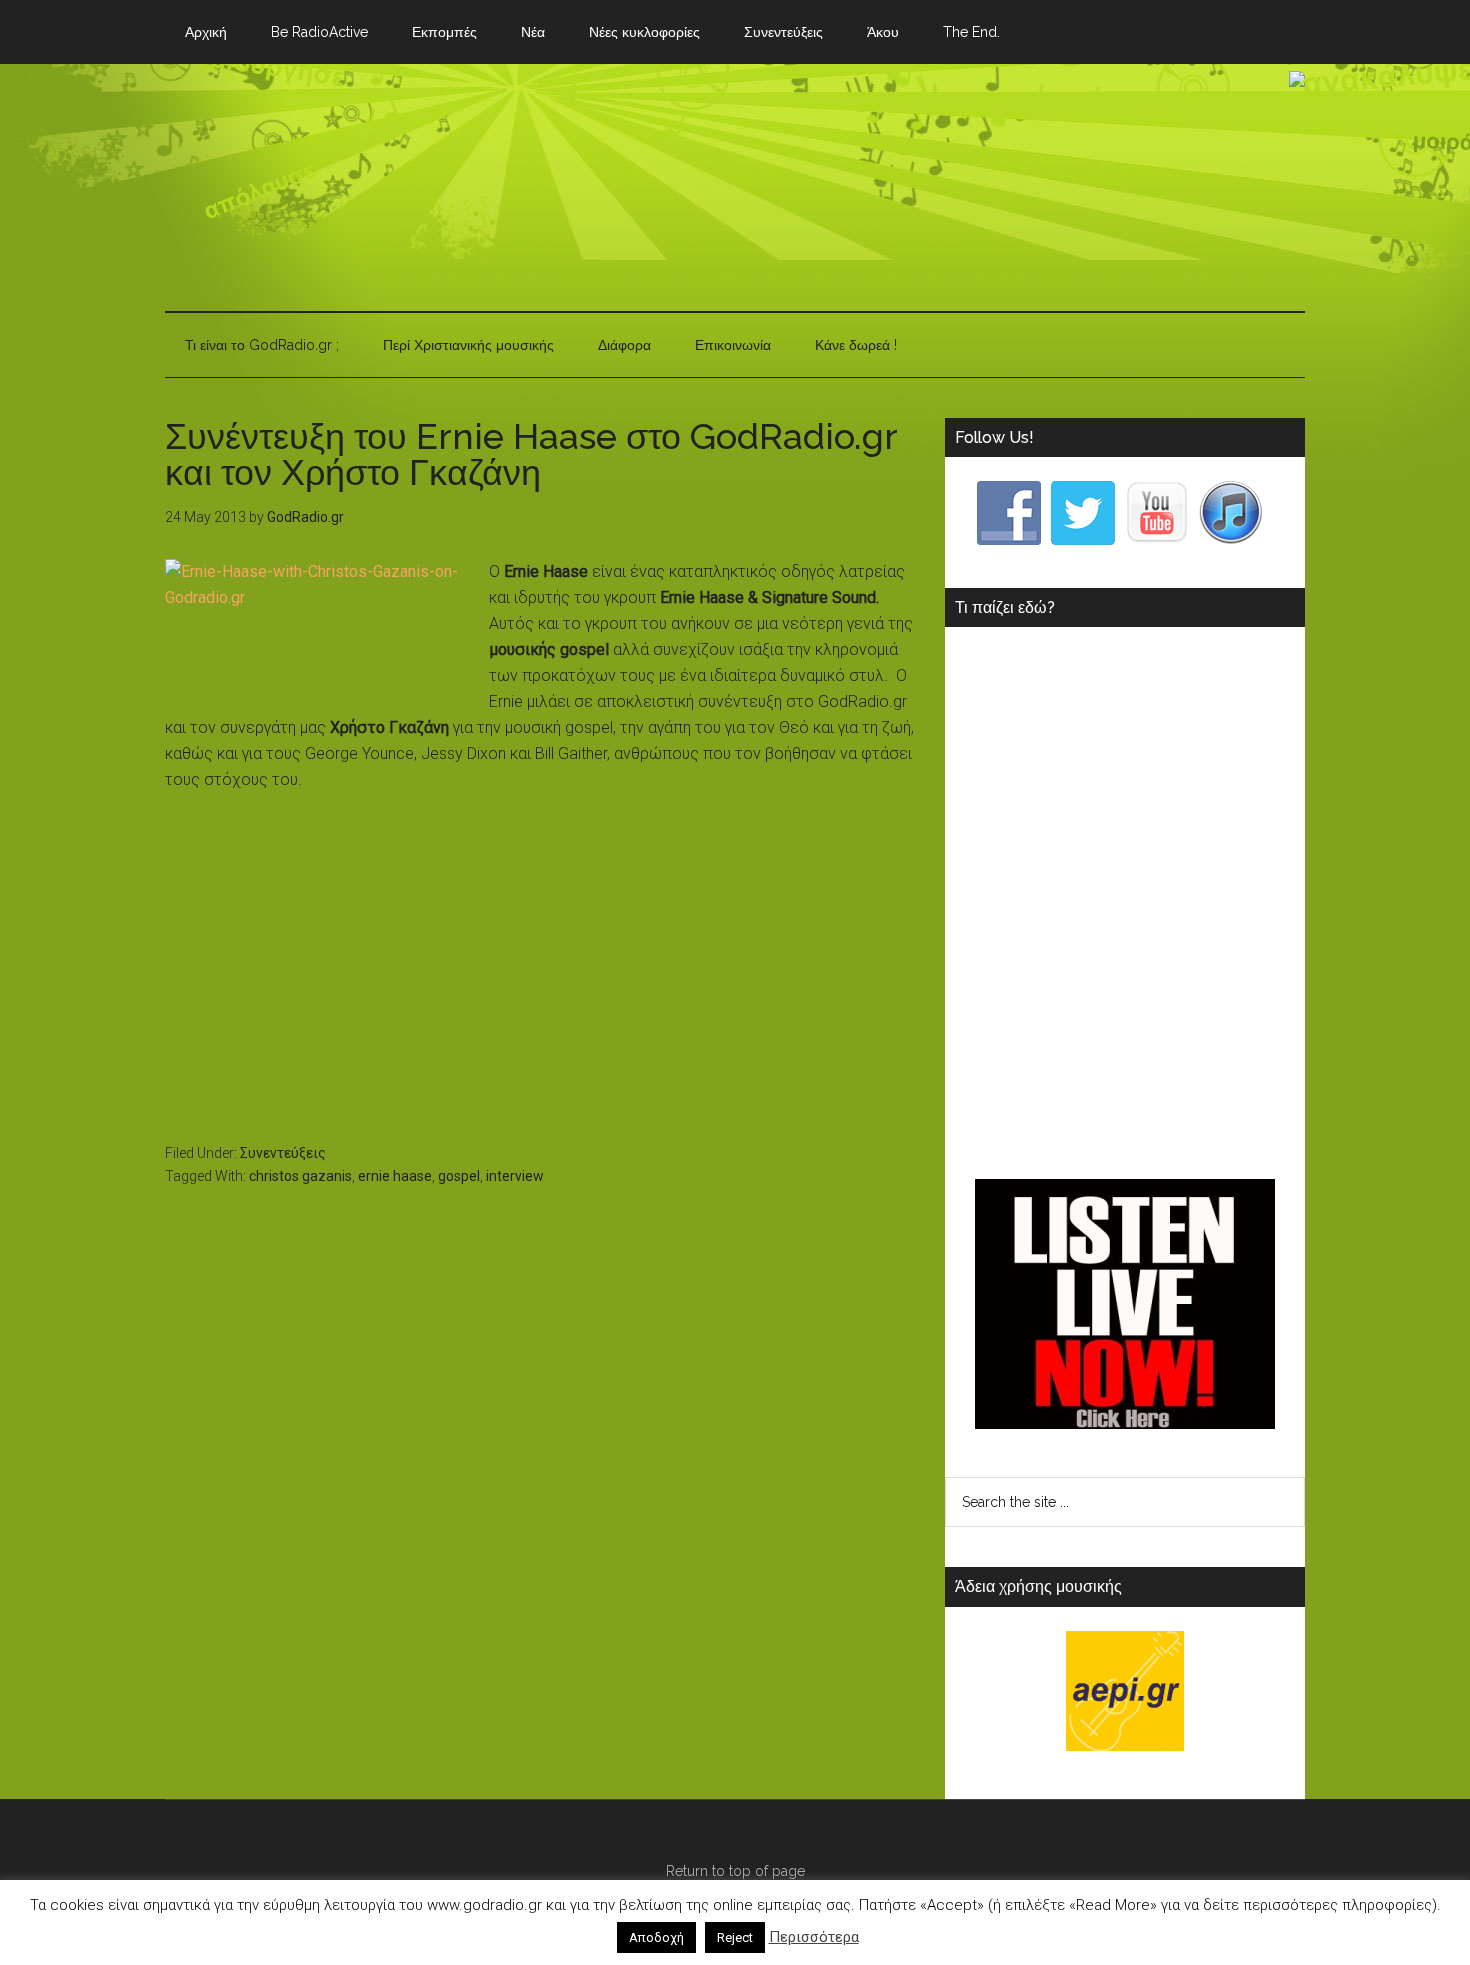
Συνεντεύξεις (283, 1153)
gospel (459, 1176)
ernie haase (395, 1176)
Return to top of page (735, 1871)
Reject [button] (735, 1937)
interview (515, 1176)
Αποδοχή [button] (656, 1937)
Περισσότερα (814, 1937)
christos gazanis (300, 1176)
